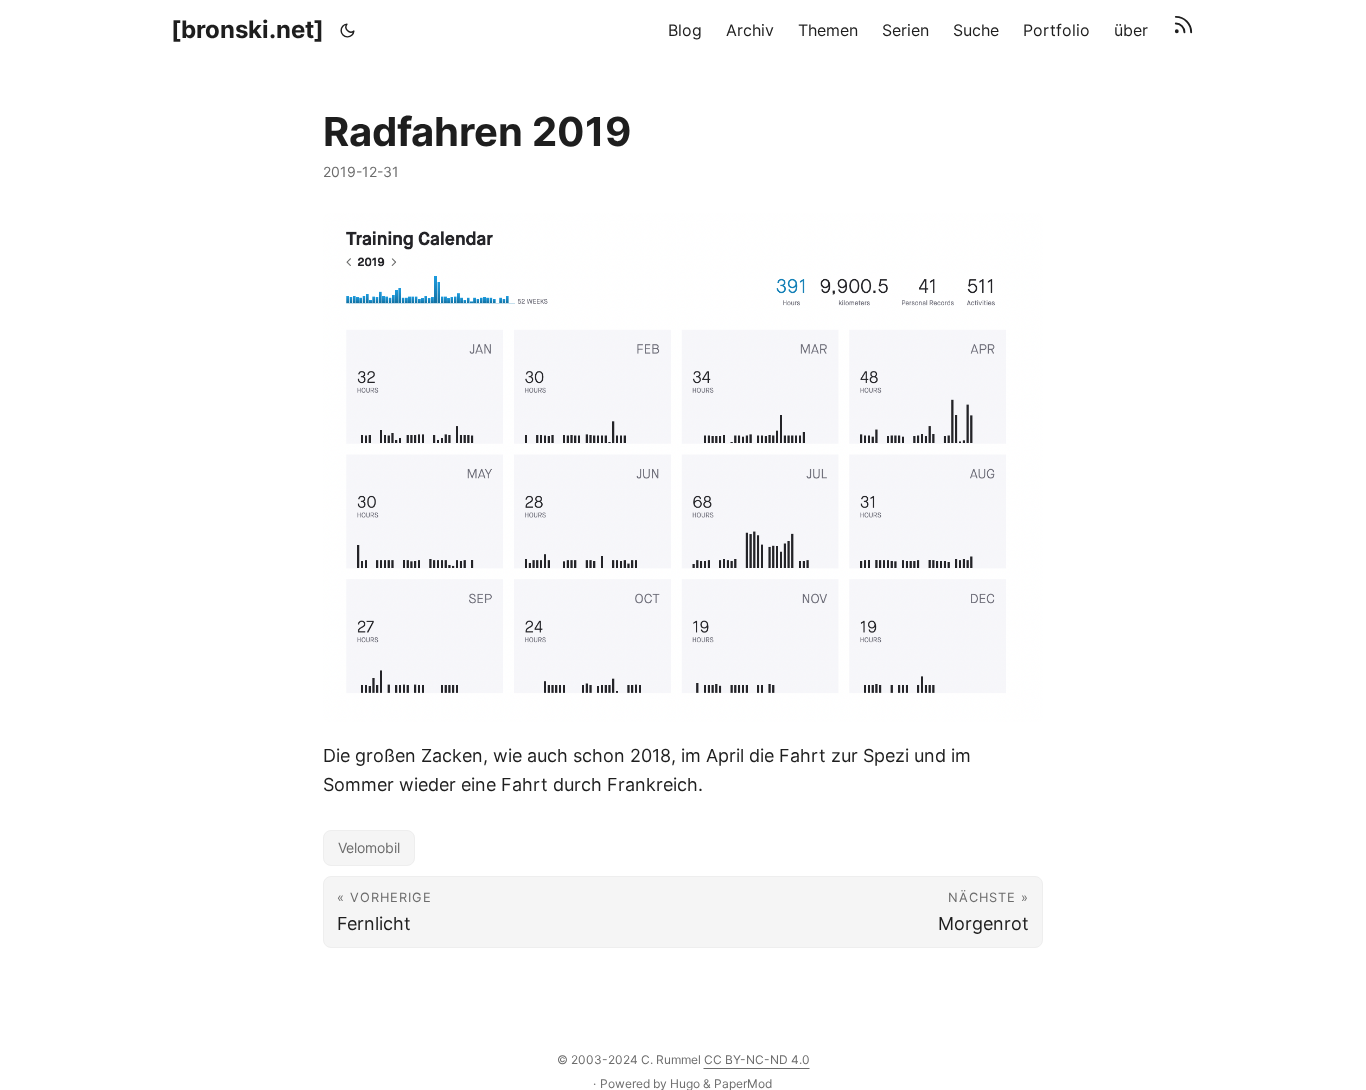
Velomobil (369, 847)
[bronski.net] (247, 29)
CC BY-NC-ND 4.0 (757, 1059)
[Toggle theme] (348, 30)
